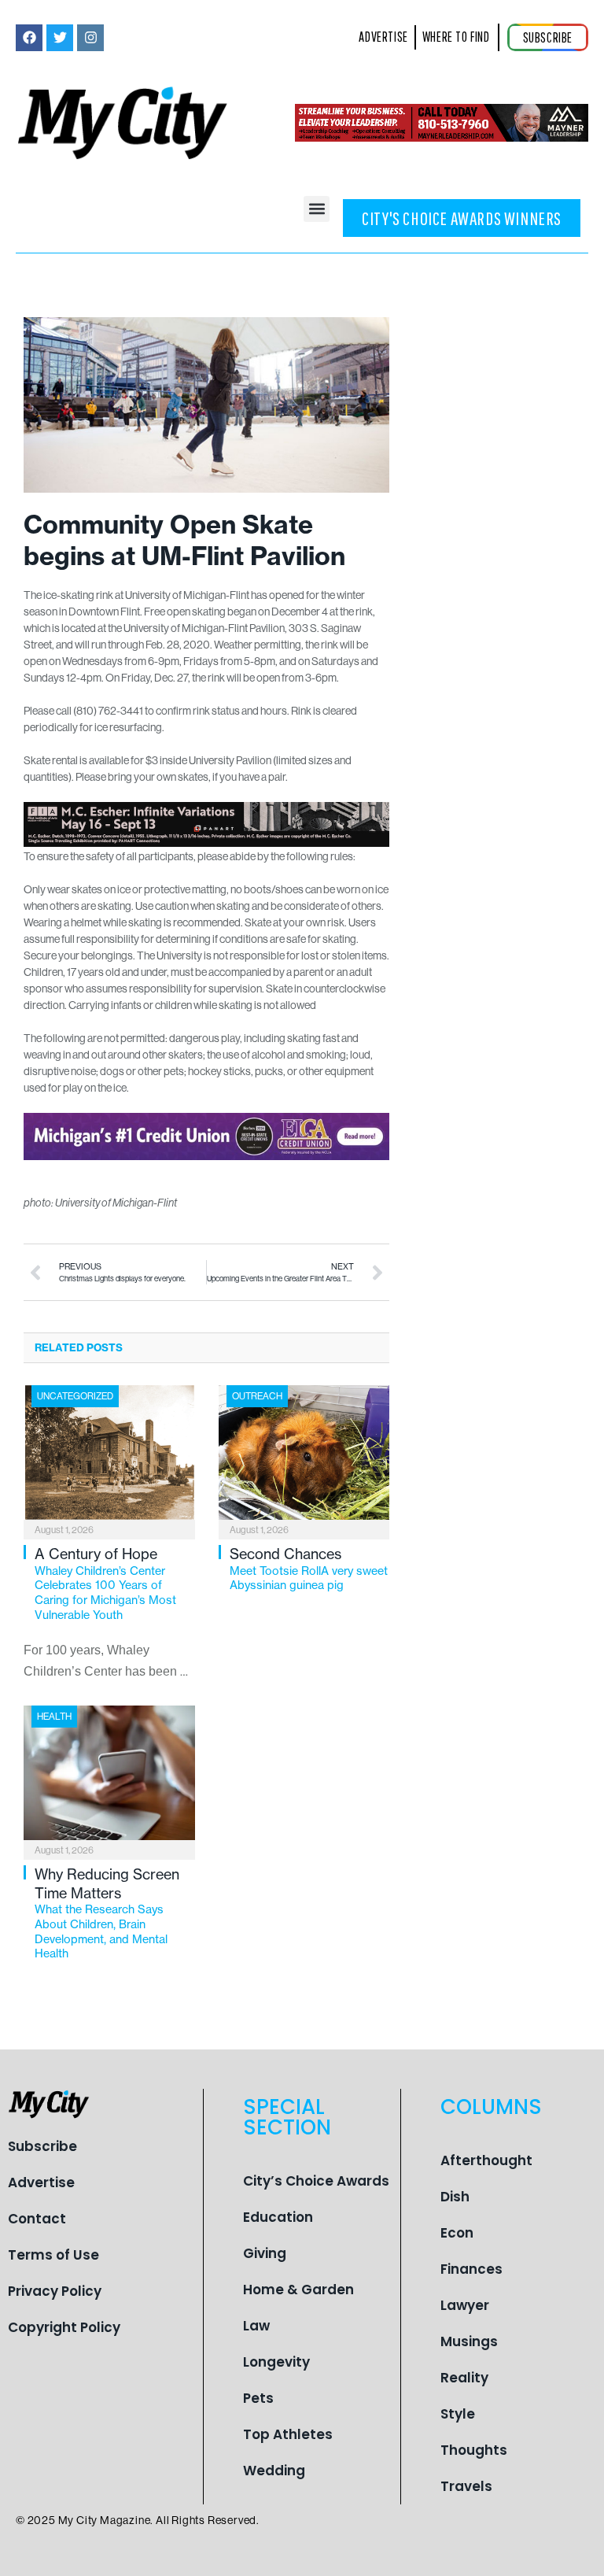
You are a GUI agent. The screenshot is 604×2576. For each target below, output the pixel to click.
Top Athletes (288, 2434)
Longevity (276, 2362)
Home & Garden (298, 2290)
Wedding (274, 2471)
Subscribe (42, 2146)
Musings (469, 2341)
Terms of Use (53, 2255)
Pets (258, 2398)
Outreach (257, 1396)
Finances (471, 2269)
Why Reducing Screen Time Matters (107, 1913)
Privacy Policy (55, 2291)
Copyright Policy (64, 2327)
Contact (37, 2219)
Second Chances (309, 1569)
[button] (317, 209)
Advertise (41, 2182)
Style (458, 2414)
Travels (466, 2486)
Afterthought (486, 2160)
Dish (455, 2197)
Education (278, 2217)
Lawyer (465, 2305)
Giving (265, 2253)
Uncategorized (75, 1396)
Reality (464, 2378)
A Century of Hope (105, 1584)
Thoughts (474, 2450)
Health (54, 1716)
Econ (457, 2233)
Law (256, 2326)
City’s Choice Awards (316, 2181)
